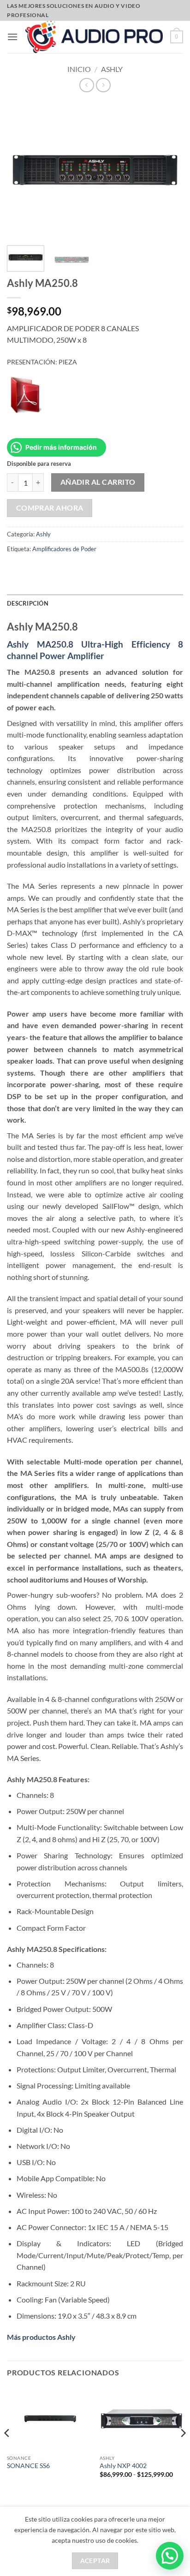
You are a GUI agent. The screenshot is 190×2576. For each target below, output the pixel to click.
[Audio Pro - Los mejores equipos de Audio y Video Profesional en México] (94, 37)
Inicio (79, 69)
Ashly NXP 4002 (123, 2466)
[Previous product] (103, 85)
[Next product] (86, 85)
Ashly (112, 69)
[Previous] (7, 2451)
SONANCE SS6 (28, 2466)
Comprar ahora (50, 508)
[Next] (183, 2451)
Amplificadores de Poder (64, 549)
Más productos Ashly (41, 2337)
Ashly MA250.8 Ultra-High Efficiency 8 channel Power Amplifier (95, 650)
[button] (12, 37)
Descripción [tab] (28, 603)
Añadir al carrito (98, 482)
